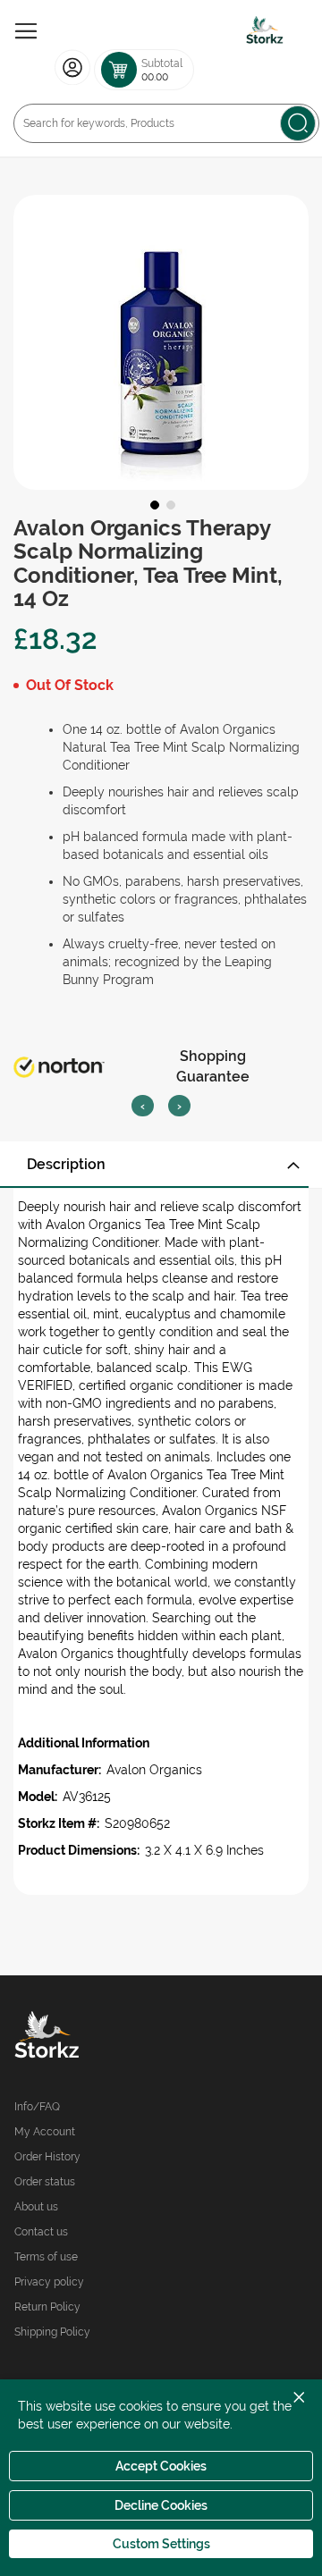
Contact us (41, 2232)
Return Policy (47, 2307)
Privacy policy (49, 2282)
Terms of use (46, 2257)
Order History (47, 2157)
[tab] (161, 1165)
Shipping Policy (52, 2332)
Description (66, 1164)
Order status (45, 2182)
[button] (153, 503)
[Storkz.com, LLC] (88, 2037)
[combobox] (166, 123)
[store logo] (265, 31)
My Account (45, 2132)
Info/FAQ (37, 2107)
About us (36, 2207)
